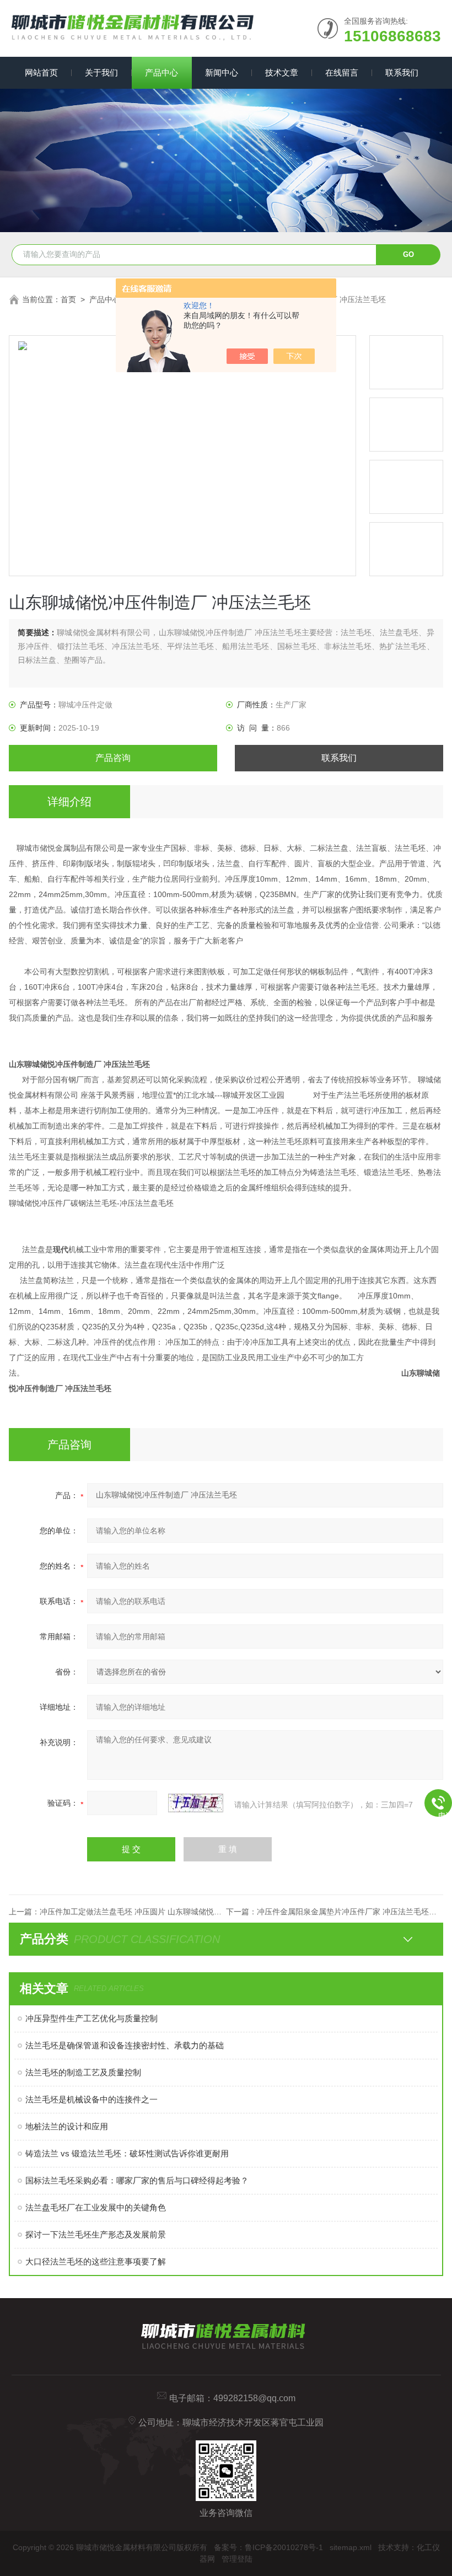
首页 (68, 299)
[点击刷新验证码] (196, 1803)
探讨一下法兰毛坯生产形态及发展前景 (96, 2234)
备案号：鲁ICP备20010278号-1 (268, 2547)
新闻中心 (222, 73)
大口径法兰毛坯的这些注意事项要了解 (96, 2261)
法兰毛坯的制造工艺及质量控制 (83, 2072)
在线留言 (342, 73)
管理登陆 (237, 2559)
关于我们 (101, 73)
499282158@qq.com (254, 2398)
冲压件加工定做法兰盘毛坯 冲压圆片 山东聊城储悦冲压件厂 (142, 1912)
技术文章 (282, 73)
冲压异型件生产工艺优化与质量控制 (92, 2018)
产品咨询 (113, 758)
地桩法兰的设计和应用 (67, 2126)
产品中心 (162, 73)
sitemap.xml (351, 2547)
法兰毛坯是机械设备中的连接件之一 (92, 2099)
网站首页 (41, 73)
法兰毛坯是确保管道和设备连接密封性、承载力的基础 (125, 2045)
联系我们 (402, 73)
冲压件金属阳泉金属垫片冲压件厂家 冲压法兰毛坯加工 (351, 1912)
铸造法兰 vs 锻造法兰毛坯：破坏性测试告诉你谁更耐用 (127, 2153)
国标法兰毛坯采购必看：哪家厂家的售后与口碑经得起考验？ (137, 2180)
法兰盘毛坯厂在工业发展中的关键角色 (96, 2207)
